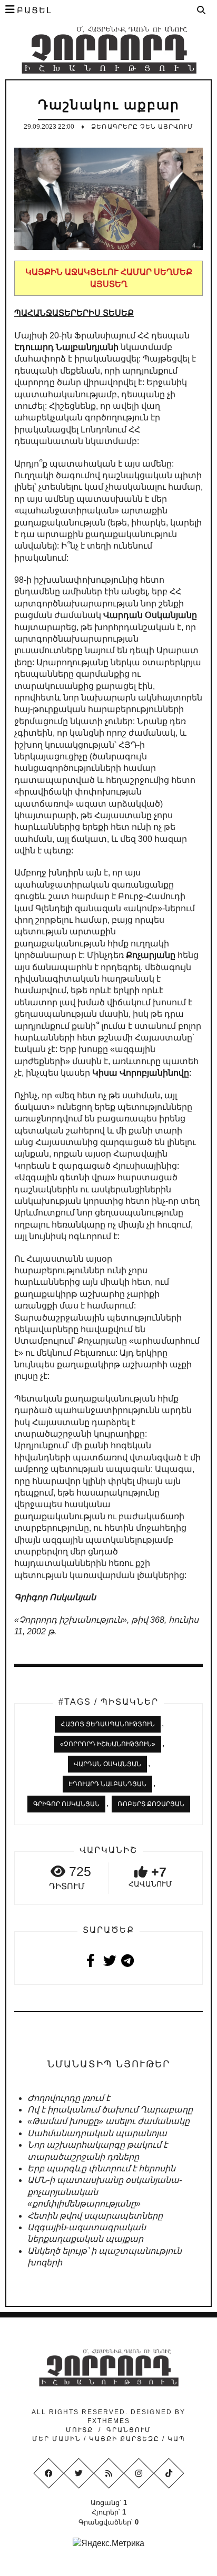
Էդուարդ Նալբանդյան (107, 1784)
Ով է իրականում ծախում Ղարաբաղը (110, 2110)
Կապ (175, 2439)
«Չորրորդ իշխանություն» (108, 1744)
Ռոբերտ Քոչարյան (151, 1804)
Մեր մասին (58, 2439)
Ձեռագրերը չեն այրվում (142, 127)
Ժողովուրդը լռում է (69, 2098)
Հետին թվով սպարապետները (95, 2216)
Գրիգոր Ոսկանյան (66, 1804)
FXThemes (109, 2421)
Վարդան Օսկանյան (107, 1764)
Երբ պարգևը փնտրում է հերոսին (101, 2168)
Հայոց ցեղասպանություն (108, 1724)
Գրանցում (129, 2430)
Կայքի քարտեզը (124, 2439)
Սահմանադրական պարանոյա (97, 2133)
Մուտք (80, 2430)
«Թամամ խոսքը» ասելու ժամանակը (108, 2121)
